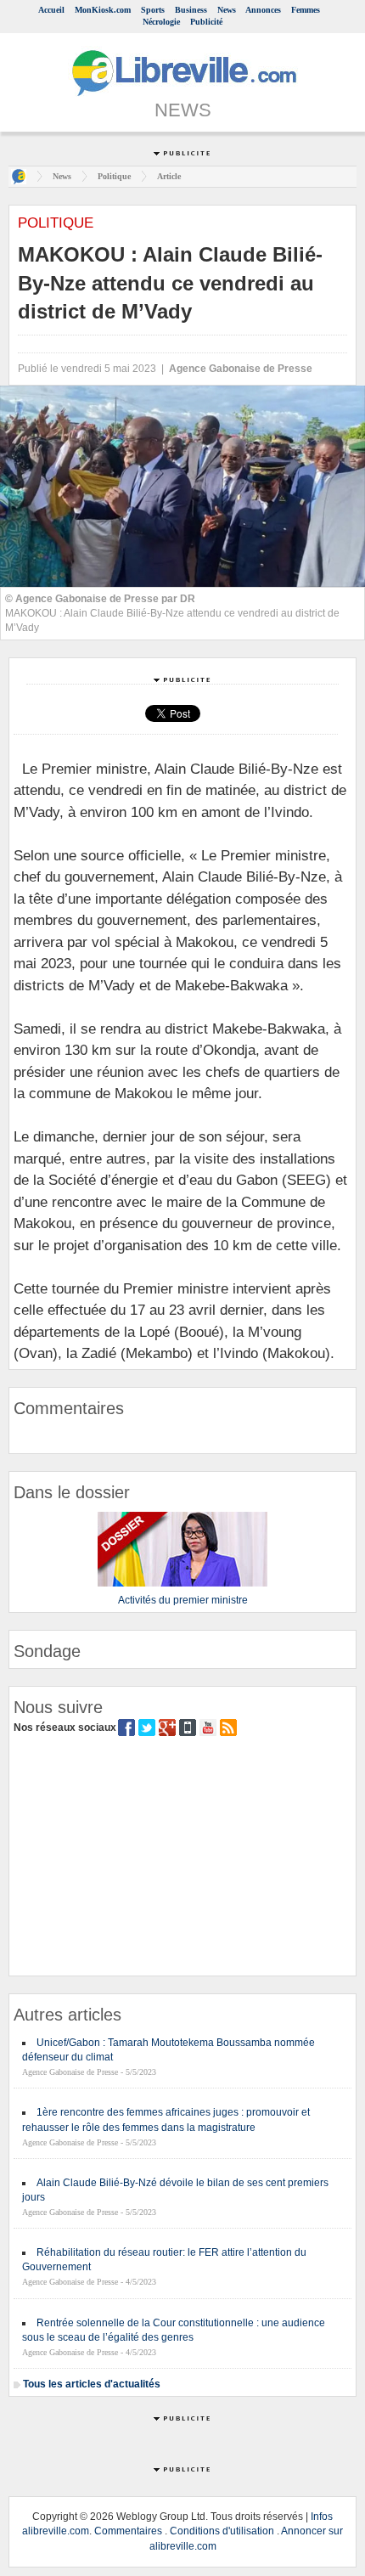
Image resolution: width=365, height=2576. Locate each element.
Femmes (306, 10)
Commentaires (128, 2531)
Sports (153, 10)
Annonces (263, 10)
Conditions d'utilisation (222, 2531)
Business (191, 10)
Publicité (206, 22)
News (227, 10)
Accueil (51, 10)
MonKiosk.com (103, 10)
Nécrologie (161, 22)
